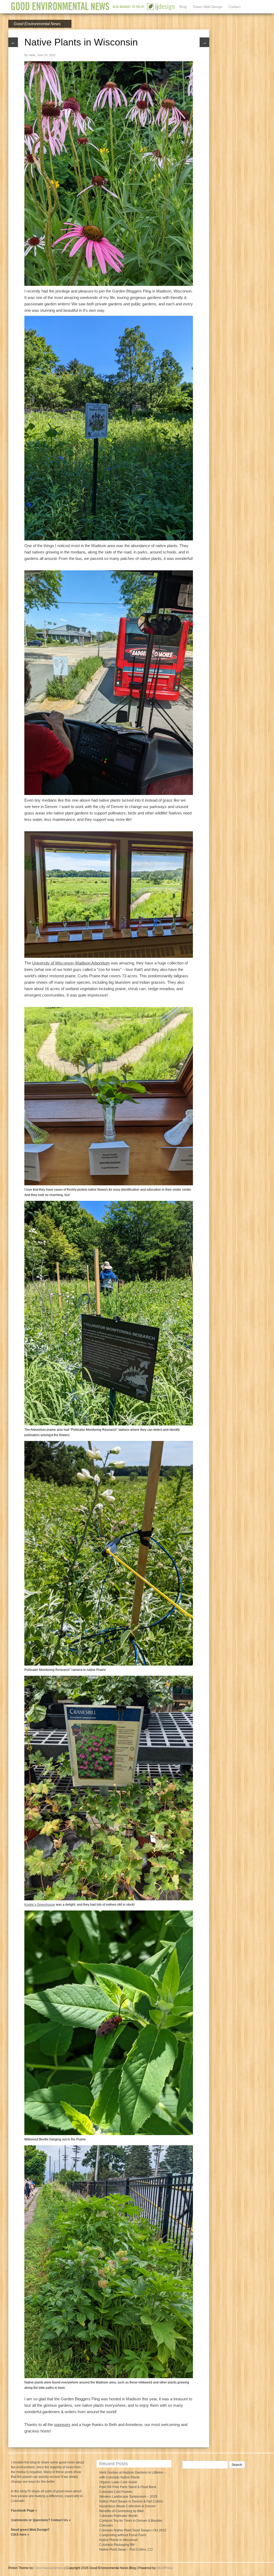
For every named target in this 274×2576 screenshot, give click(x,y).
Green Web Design (208, 7)
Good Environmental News (37, 24)
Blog (183, 7)
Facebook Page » (24, 2510)
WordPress (165, 2568)
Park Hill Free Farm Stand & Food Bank (128, 2487)
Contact (235, 7)
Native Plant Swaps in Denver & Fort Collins (131, 2501)
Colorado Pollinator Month (118, 2516)
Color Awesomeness (49, 2568)
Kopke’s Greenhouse (40, 1905)
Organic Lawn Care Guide (118, 2482)
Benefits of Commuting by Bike (121, 2511)
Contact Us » (61, 2520)
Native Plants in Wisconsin (119, 2540)
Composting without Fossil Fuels (123, 2535)
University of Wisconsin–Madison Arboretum (71, 963)
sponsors (62, 2425)
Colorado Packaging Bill (117, 2545)
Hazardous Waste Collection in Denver (128, 2506)
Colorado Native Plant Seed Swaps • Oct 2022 (133, 2530)
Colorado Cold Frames (116, 2492)
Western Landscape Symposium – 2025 (128, 2497)
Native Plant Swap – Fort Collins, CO (126, 2550)
